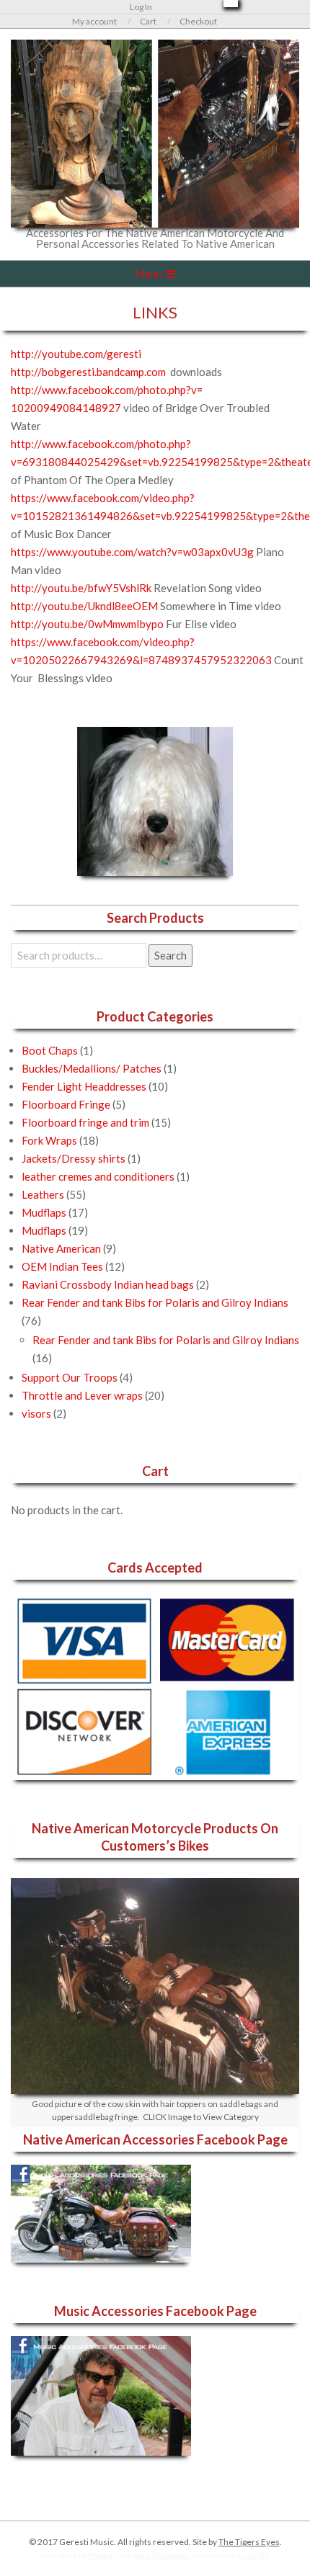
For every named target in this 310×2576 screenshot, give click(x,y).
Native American (61, 1248)
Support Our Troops (70, 1377)
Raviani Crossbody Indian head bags (108, 1284)
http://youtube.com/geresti (76, 354)
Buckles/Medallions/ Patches (92, 1068)
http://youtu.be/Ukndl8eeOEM (84, 606)
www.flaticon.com (162, 2555)
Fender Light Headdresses (84, 1086)
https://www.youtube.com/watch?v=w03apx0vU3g (132, 552)
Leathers (43, 1194)
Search (170, 955)
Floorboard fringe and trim (85, 1122)
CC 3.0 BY (254, 2555)
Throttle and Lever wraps (82, 1395)
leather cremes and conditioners (98, 1176)
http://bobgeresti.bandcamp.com (88, 372)
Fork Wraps (49, 1140)
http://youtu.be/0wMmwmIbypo (87, 624)
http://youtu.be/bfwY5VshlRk (81, 588)
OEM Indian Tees (62, 1266)
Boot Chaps (50, 1050)
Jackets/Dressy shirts (74, 1158)
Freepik (101, 2555)
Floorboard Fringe (66, 1104)
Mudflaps (44, 1212)
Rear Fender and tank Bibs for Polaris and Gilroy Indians (155, 1302)
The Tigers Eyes (249, 2542)
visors (36, 1413)
